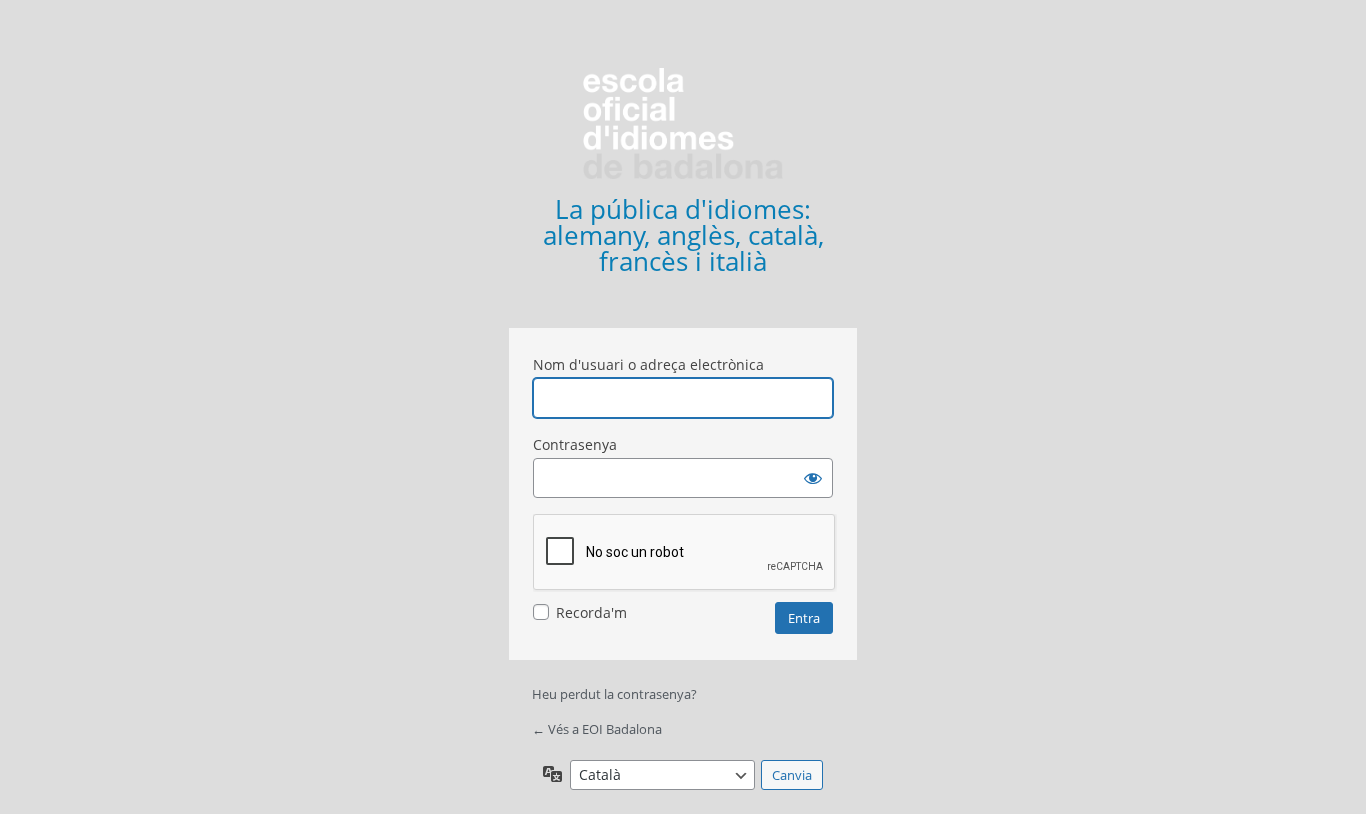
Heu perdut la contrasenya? (614, 694)
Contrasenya (575, 444)
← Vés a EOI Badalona (597, 729)
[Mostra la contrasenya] (813, 478)
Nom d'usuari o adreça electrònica (648, 364)
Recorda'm (591, 612)
